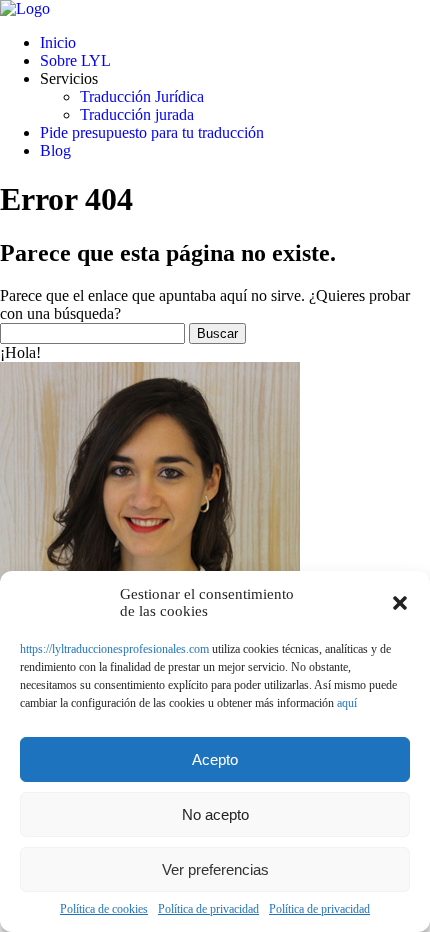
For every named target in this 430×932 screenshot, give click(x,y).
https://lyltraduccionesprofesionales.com (114, 649)
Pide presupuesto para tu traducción (152, 132)
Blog (55, 150)
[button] (400, 603)
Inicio (58, 42)
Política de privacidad (208, 909)
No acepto (215, 814)
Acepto (215, 759)
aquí (347, 703)
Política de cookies (104, 909)
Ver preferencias (215, 869)
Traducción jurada (137, 114)
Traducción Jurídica (142, 96)
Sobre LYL (75, 60)
